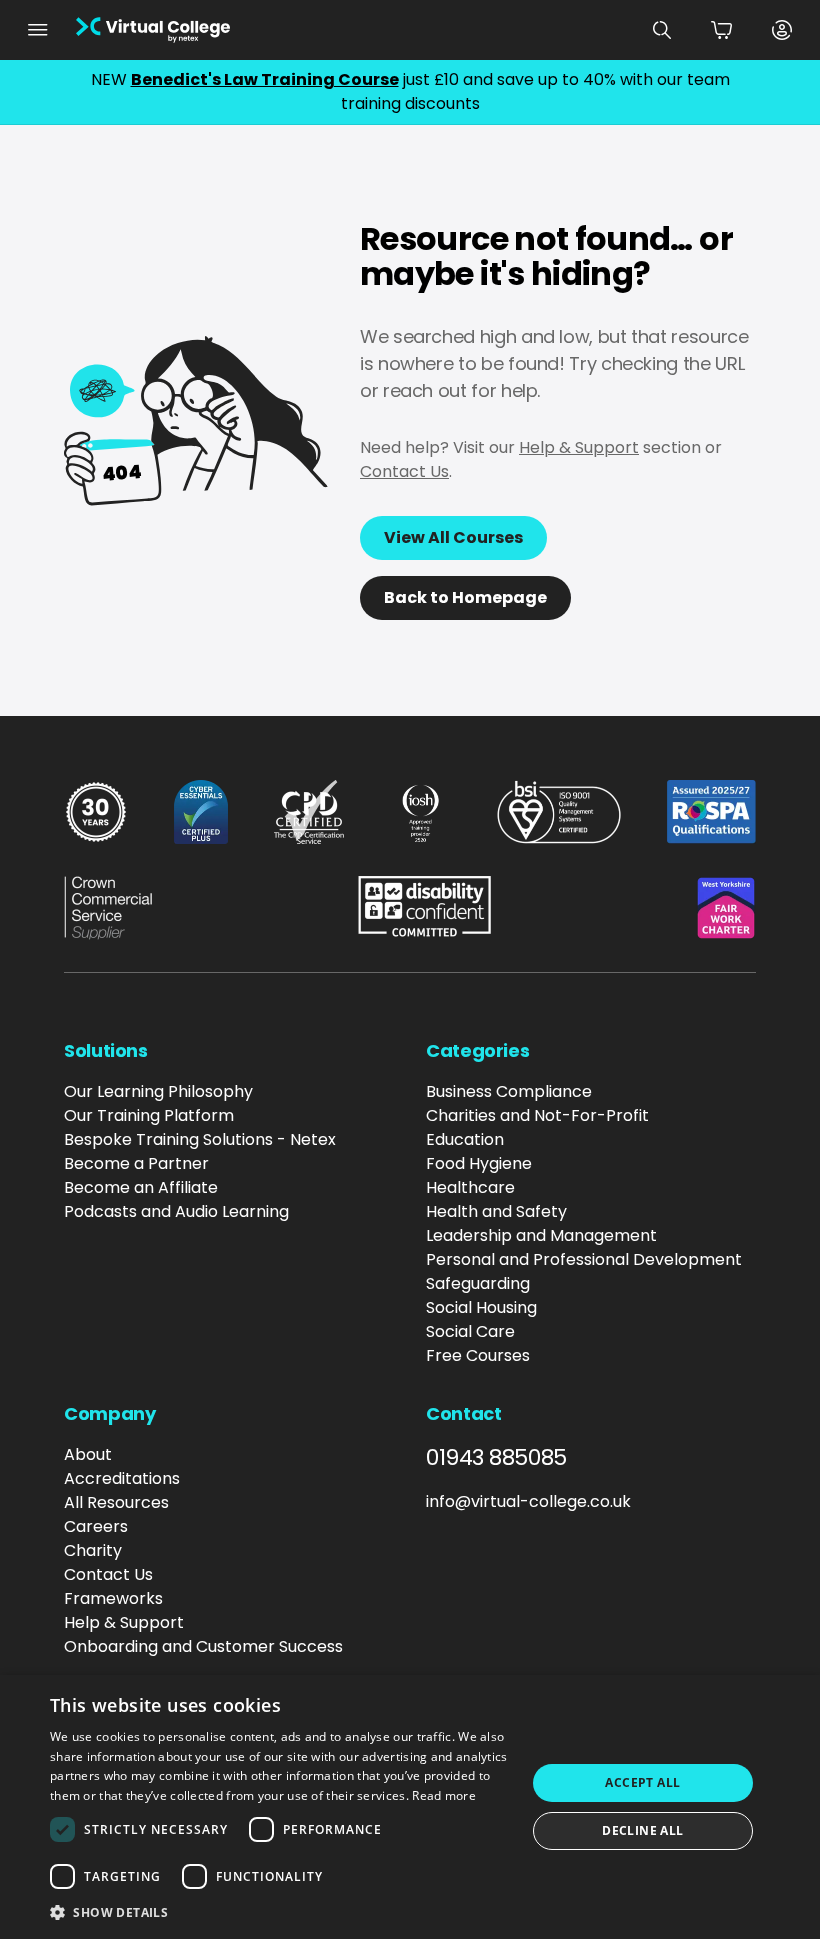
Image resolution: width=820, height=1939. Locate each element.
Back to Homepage (465, 597)
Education (465, 1139)
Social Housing (481, 1307)
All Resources (116, 1502)
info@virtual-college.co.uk (528, 1501)
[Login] (782, 30)
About (88, 1454)
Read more (444, 1795)
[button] (281, 1912)
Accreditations (122, 1478)
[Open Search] (662, 30)
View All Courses (453, 537)
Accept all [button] (642, 1782)
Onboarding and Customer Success (203, 1646)
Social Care (470, 1331)
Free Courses (478, 1355)
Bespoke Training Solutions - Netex (200, 1139)
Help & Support (579, 447)
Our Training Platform (149, 1115)
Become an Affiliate (141, 1187)
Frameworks (113, 1598)
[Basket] (722, 30)
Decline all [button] (642, 1830)
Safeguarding (478, 1283)
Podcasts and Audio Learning (176, 1211)
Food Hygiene (479, 1163)
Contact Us (404, 471)
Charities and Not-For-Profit (537, 1115)
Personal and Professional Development (584, 1259)
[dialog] (410, 1807)
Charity (93, 1550)
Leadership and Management (541, 1235)
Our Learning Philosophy (158, 1091)
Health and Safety (496, 1211)
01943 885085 (496, 1458)
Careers (96, 1526)
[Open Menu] (38, 30)
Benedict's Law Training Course (265, 79)
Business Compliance (509, 1091)
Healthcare (470, 1187)
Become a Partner (136, 1163)
